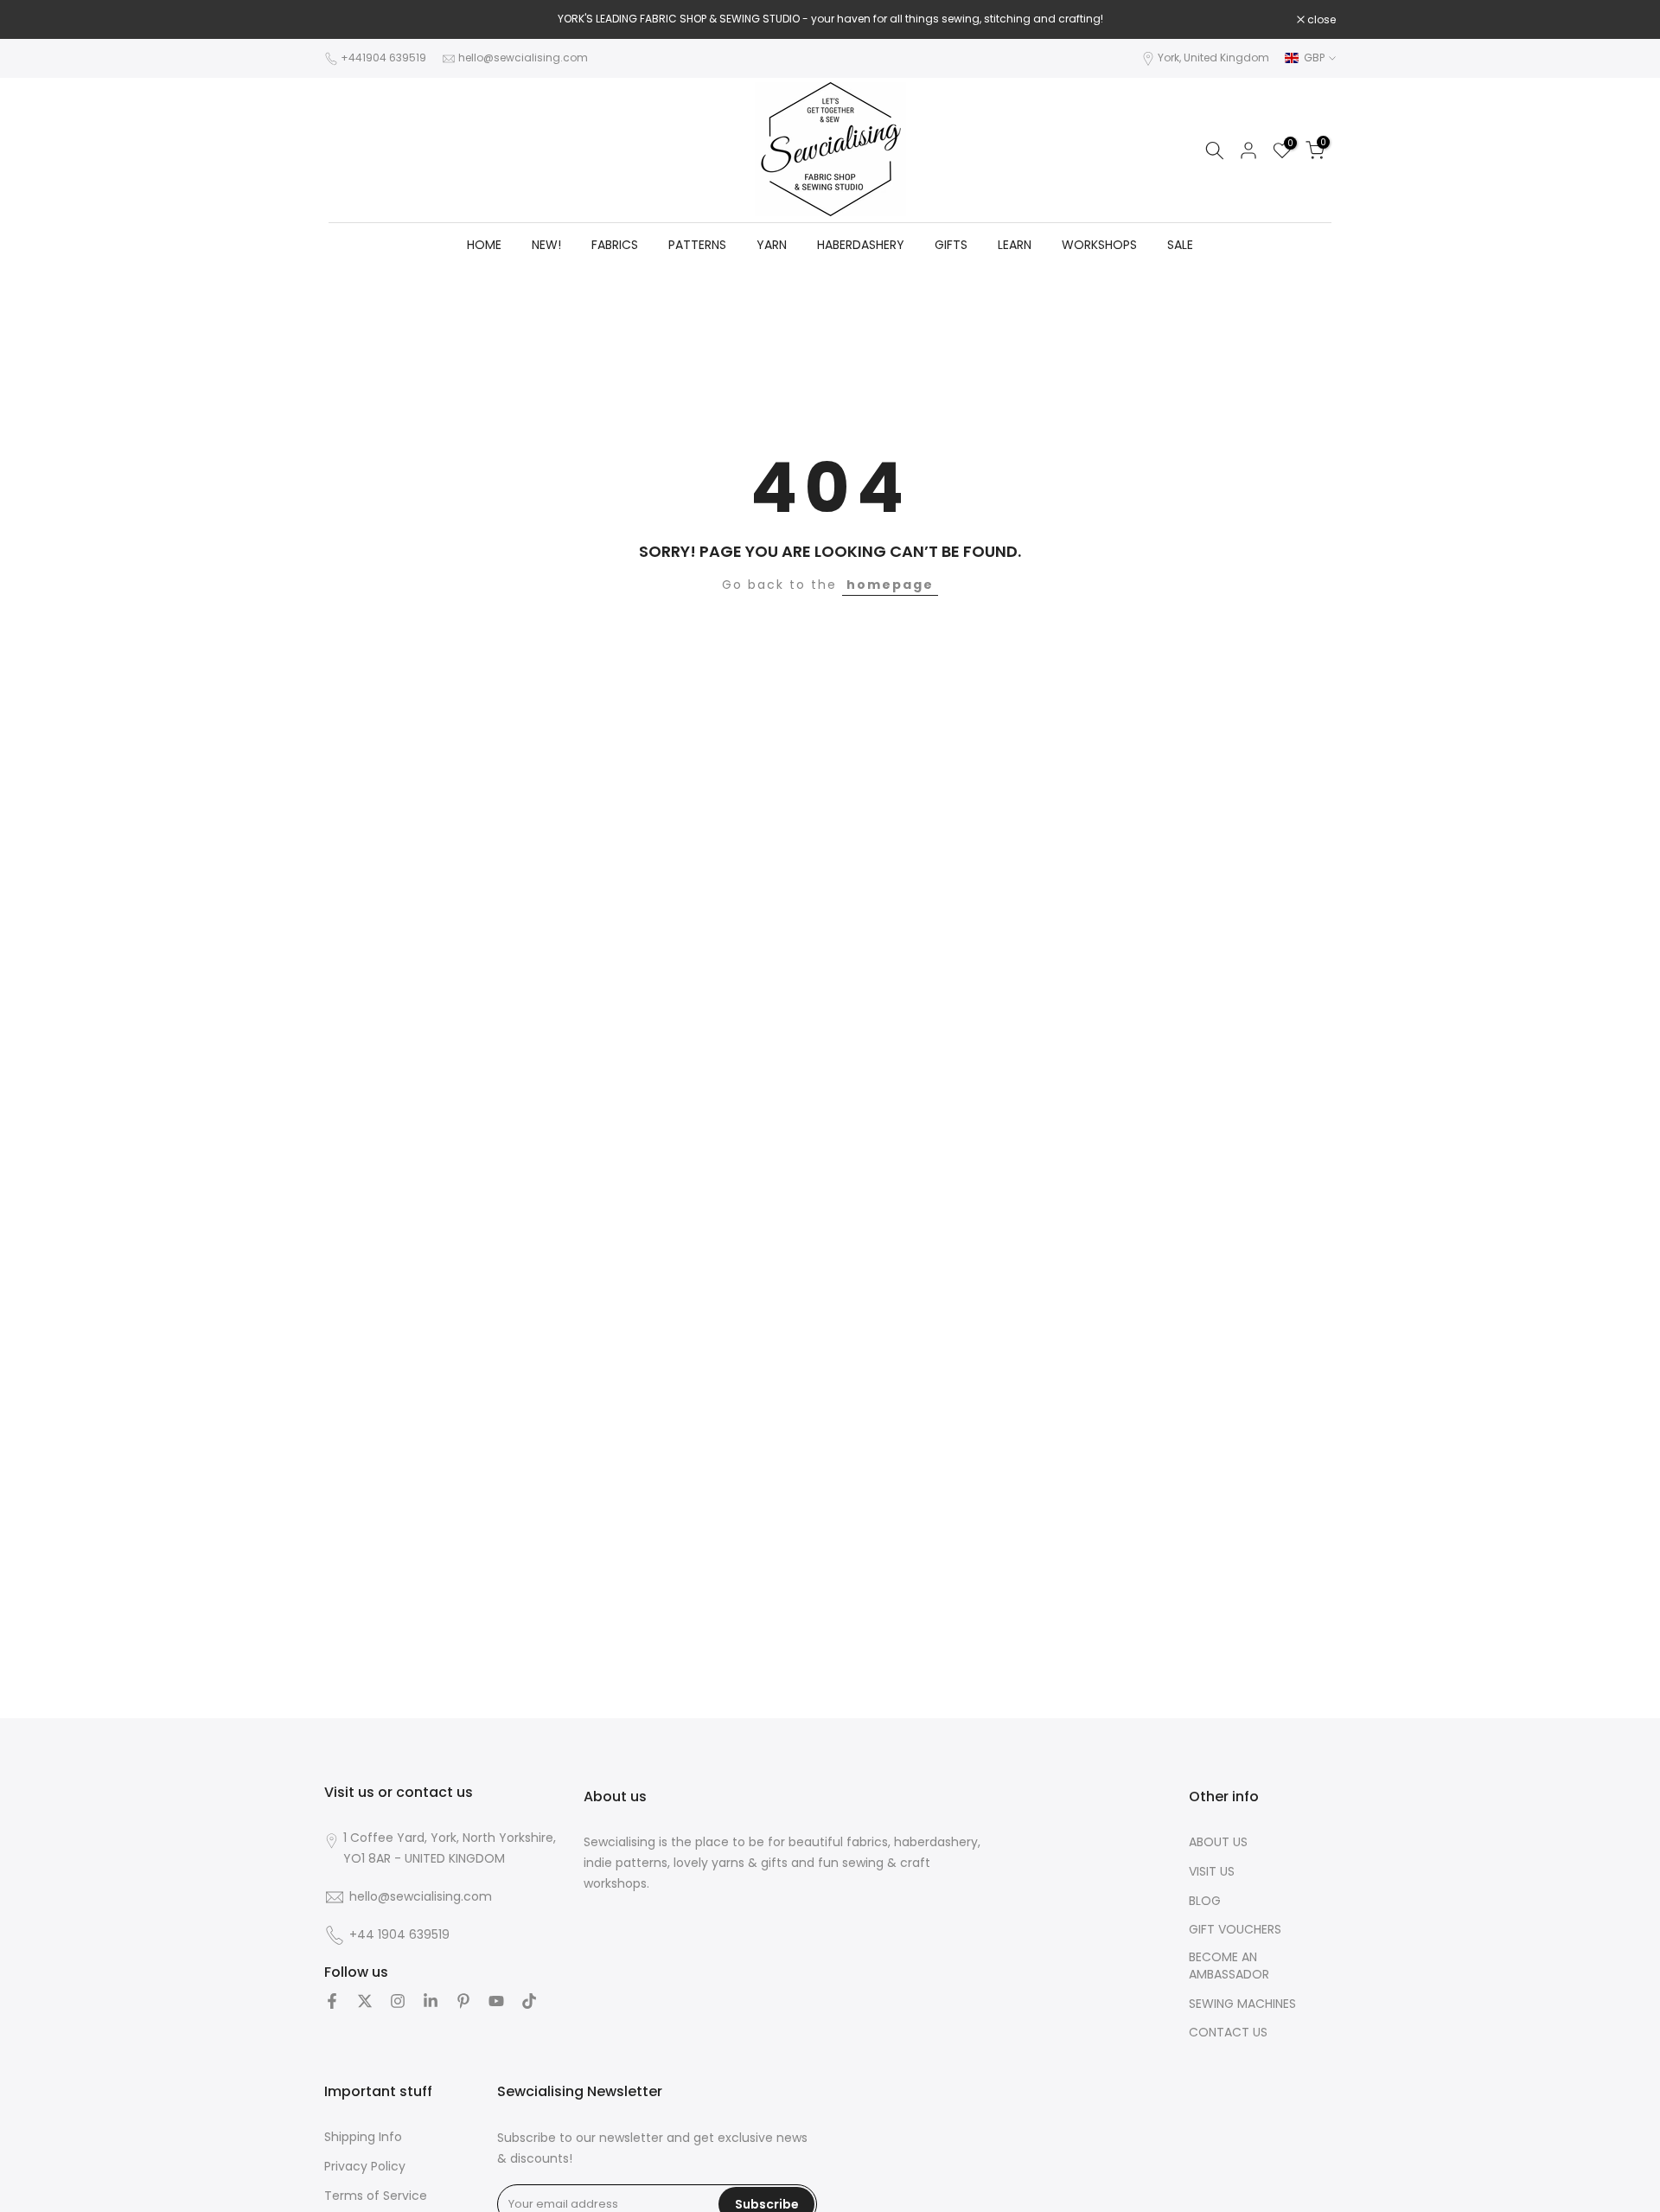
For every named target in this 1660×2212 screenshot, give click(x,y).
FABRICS (615, 245)
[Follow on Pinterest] (463, 2001)
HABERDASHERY (861, 245)
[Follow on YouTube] (496, 2001)
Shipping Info (363, 2137)
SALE (1180, 245)
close (348, 20)
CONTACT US (1228, 2033)
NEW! (546, 245)
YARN (772, 245)
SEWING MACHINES (1242, 2004)
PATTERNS (697, 245)
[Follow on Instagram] (398, 2001)
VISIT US (1212, 1872)
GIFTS (951, 245)
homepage (890, 585)
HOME (484, 245)
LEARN (1015, 245)
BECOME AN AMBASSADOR (1229, 1966)
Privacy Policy (365, 2167)
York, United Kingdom (1213, 58)
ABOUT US (1218, 1842)
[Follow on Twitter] (365, 2001)
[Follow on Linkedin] (431, 2001)
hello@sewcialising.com (523, 58)
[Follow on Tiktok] (529, 2001)
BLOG (1205, 1901)
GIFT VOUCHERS (1235, 1930)
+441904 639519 (383, 58)
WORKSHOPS (1099, 245)
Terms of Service (376, 2196)
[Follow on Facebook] (332, 2001)
